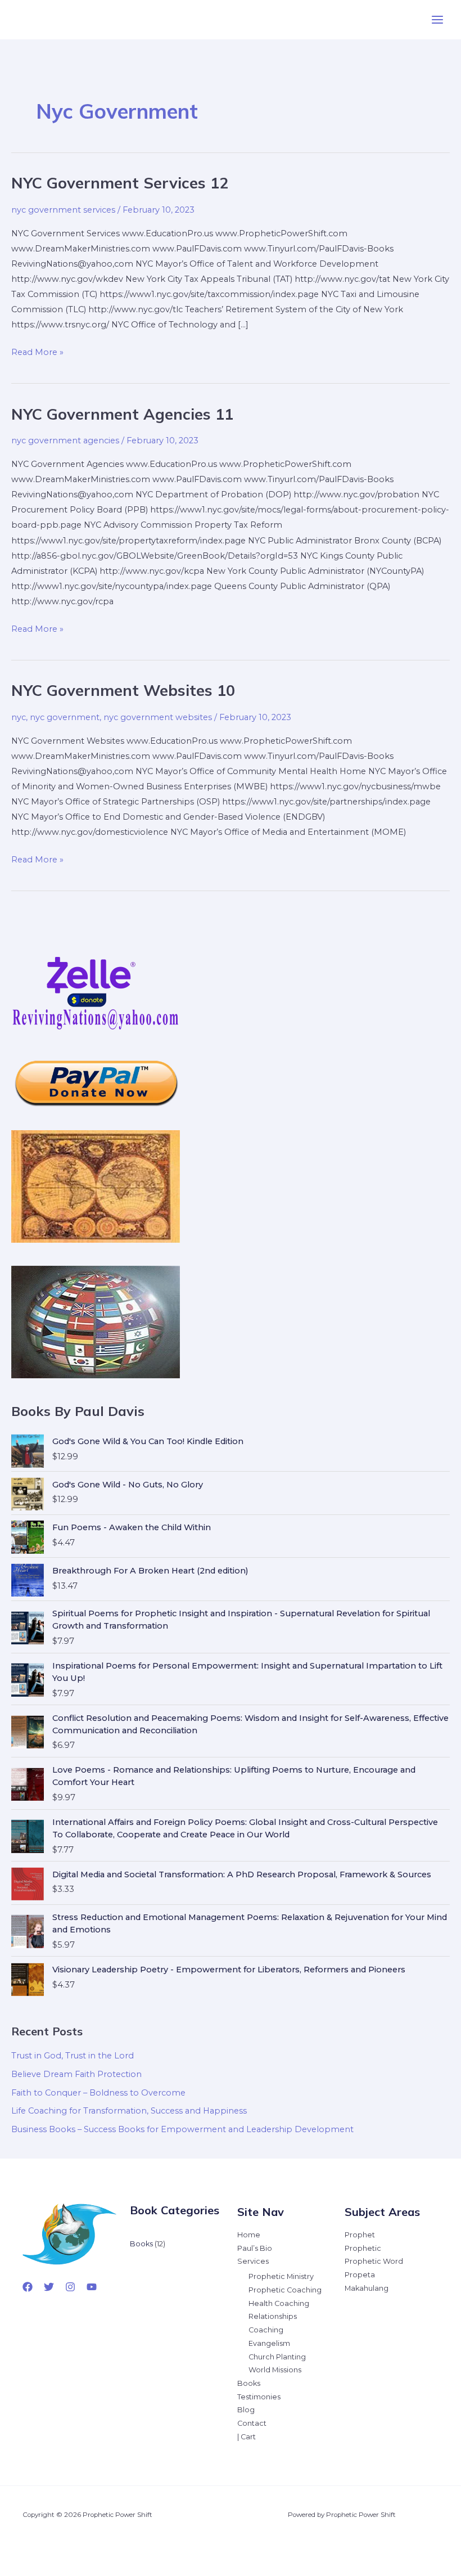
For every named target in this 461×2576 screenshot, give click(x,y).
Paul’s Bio (255, 2248)
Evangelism (269, 2343)
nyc (19, 717)
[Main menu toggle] (437, 20)
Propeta (360, 2275)
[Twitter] (49, 2287)
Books (249, 2383)
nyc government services (63, 210)
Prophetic (363, 2248)
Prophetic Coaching (285, 2290)
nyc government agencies (65, 440)
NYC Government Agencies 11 (122, 414)
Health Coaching (279, 2303)
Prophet (360, 2235)
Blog (246, 2410)
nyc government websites (158, 717)
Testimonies (259, 2397)
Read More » (37, 353)
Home (249, 2235)
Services (253, 2261)
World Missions (275, 2370)
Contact (252, 2423)
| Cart (247, 2437)
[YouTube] (92, 2287)
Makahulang (367, 2288)
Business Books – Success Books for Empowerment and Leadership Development (182, 2129)
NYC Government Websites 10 (123, 690)
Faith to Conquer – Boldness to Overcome (98, 2093)
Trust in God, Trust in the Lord (73, 2056)
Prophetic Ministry (281, 2276)
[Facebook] (28, 2287)
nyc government (65, 717)
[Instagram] (70, 2287)
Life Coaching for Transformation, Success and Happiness (129, 2111)
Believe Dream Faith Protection (76, 2074)
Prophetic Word (374, 2261)
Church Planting (277, 2357)
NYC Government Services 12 (120, 183)
